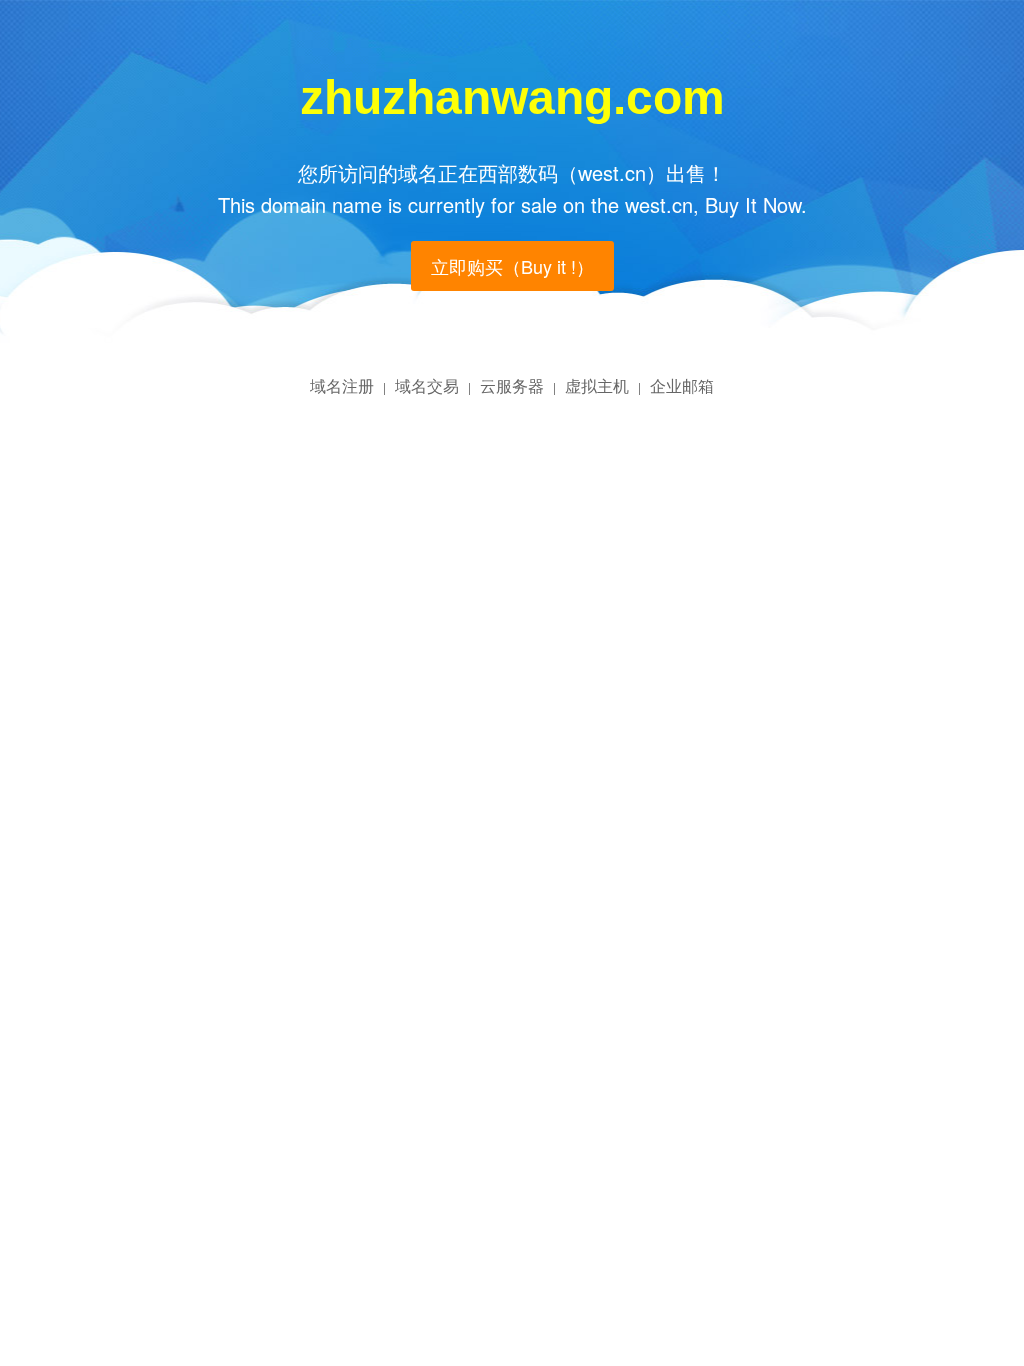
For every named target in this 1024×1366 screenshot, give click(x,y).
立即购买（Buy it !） (512, 266)
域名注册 (342, 385)
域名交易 (427, 385)
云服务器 (512, 385)
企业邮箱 (682, 385)
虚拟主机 (597, 385)
